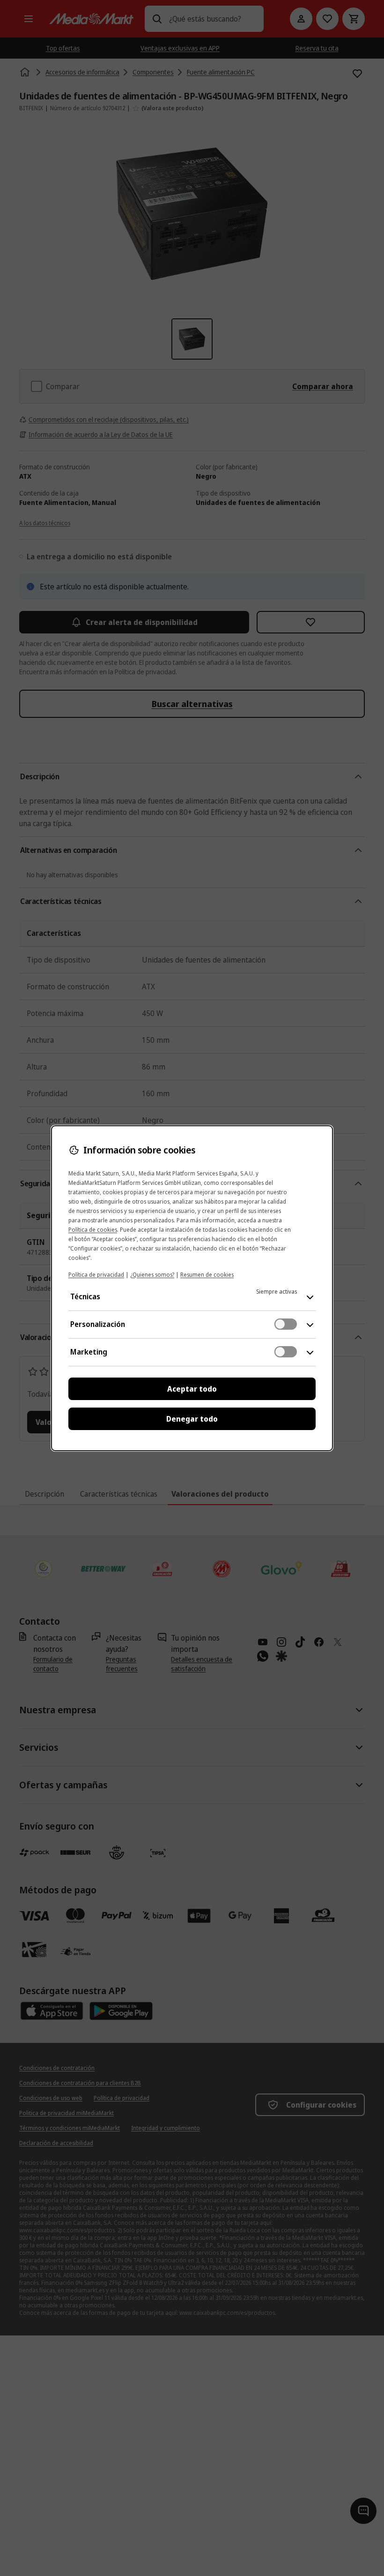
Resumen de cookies (207, 1275)
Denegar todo (192, 1419)
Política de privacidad (96, 1275)
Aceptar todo (192, 1389)
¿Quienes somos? (152, 1275)
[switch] (286, 1324)
